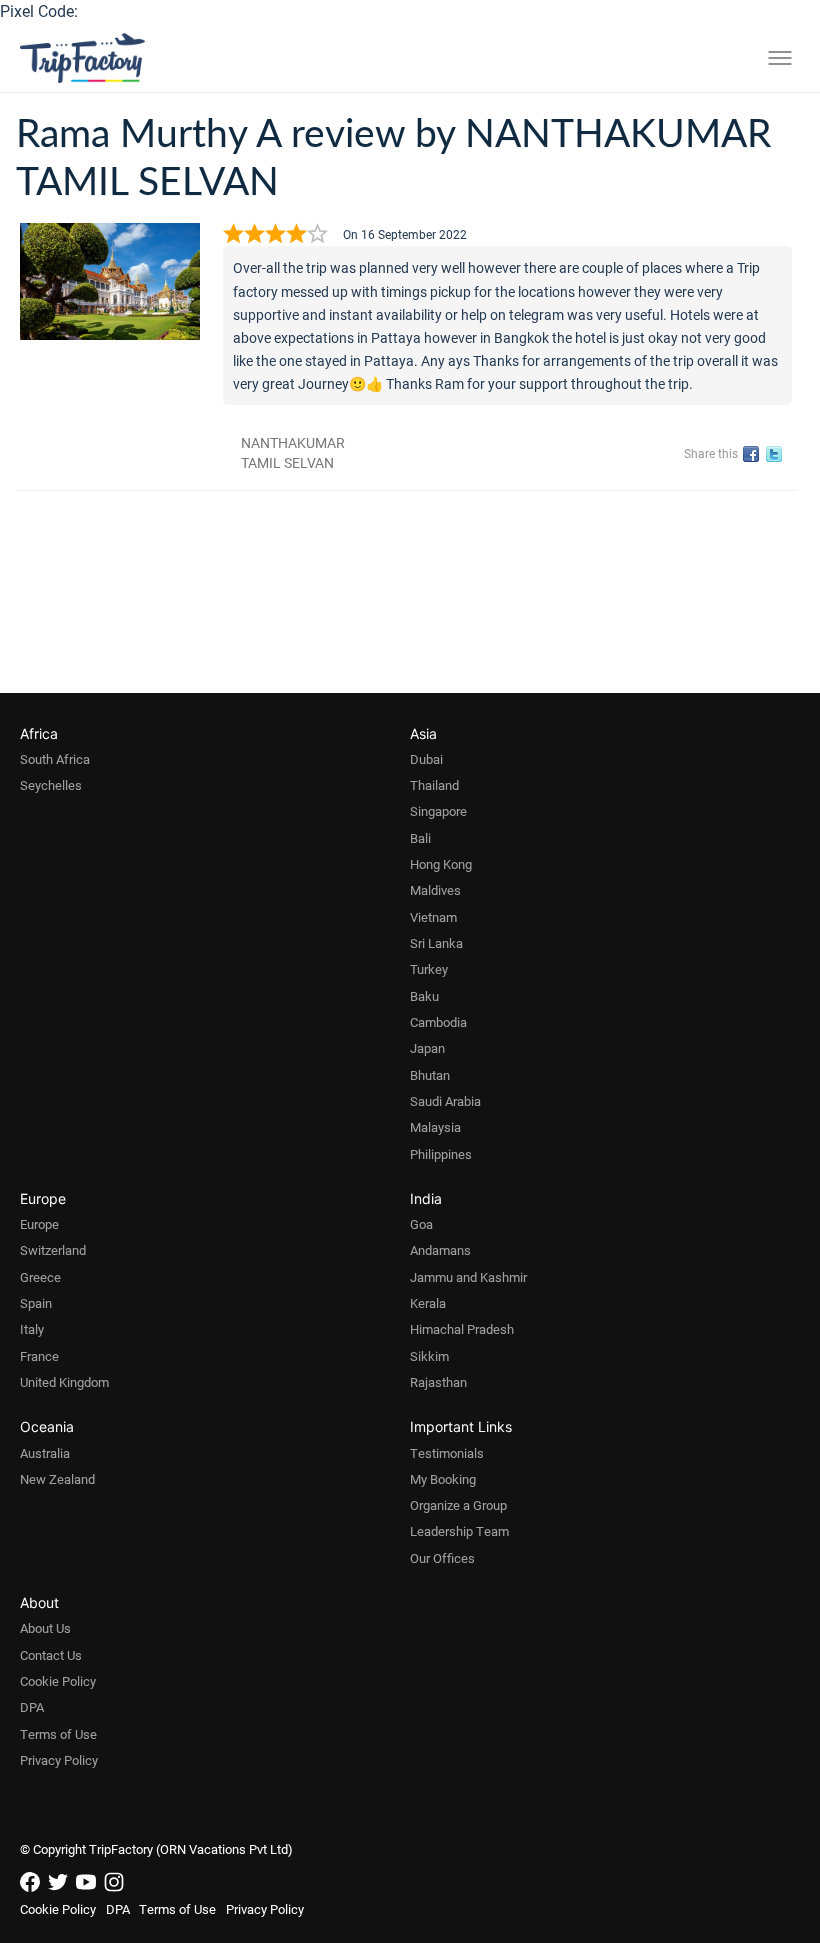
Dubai (426, 759)
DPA (32, 1707)
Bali (420, 838)
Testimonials (447, 1453)
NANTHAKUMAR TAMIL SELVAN (293, 452)
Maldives (435, 890)
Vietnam (433, 917)
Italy (32, 1329)
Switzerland (53, 1250)
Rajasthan (438, 1382)
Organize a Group (458, 1505)
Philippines (441, 1154)
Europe (39, 1224)
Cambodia (438, 1022)
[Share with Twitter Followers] (777, 454)
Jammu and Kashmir (468, 1277)
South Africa (55, 759)
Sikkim (429, 1356)
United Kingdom (64, 1382)
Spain (36, 1303)
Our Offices (442, 1558)
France (39, 1356)
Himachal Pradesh (462, 1329)
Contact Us (51, 1655)
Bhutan (430, 1075)
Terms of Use (58, 1734)
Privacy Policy (59, 1760)
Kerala (428, 1303)
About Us (45, 1628)
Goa (421, 1224)
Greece (40, 1277)
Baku (424, 996)
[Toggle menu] (780, 58)
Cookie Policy (58, 1681)
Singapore (438, 811)
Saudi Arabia (445, 1101)
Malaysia (435, 1127)
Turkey (429, 969)
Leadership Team (459, 1531)
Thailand (434, 785)
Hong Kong (441, 864)
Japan (427, 1048)
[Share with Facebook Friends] (754, 454)
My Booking (443, 1479)
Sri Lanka (436, 943)
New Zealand (57, 1479)
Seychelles (51, 785)
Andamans (440, 1250)
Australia (45, 1453)
